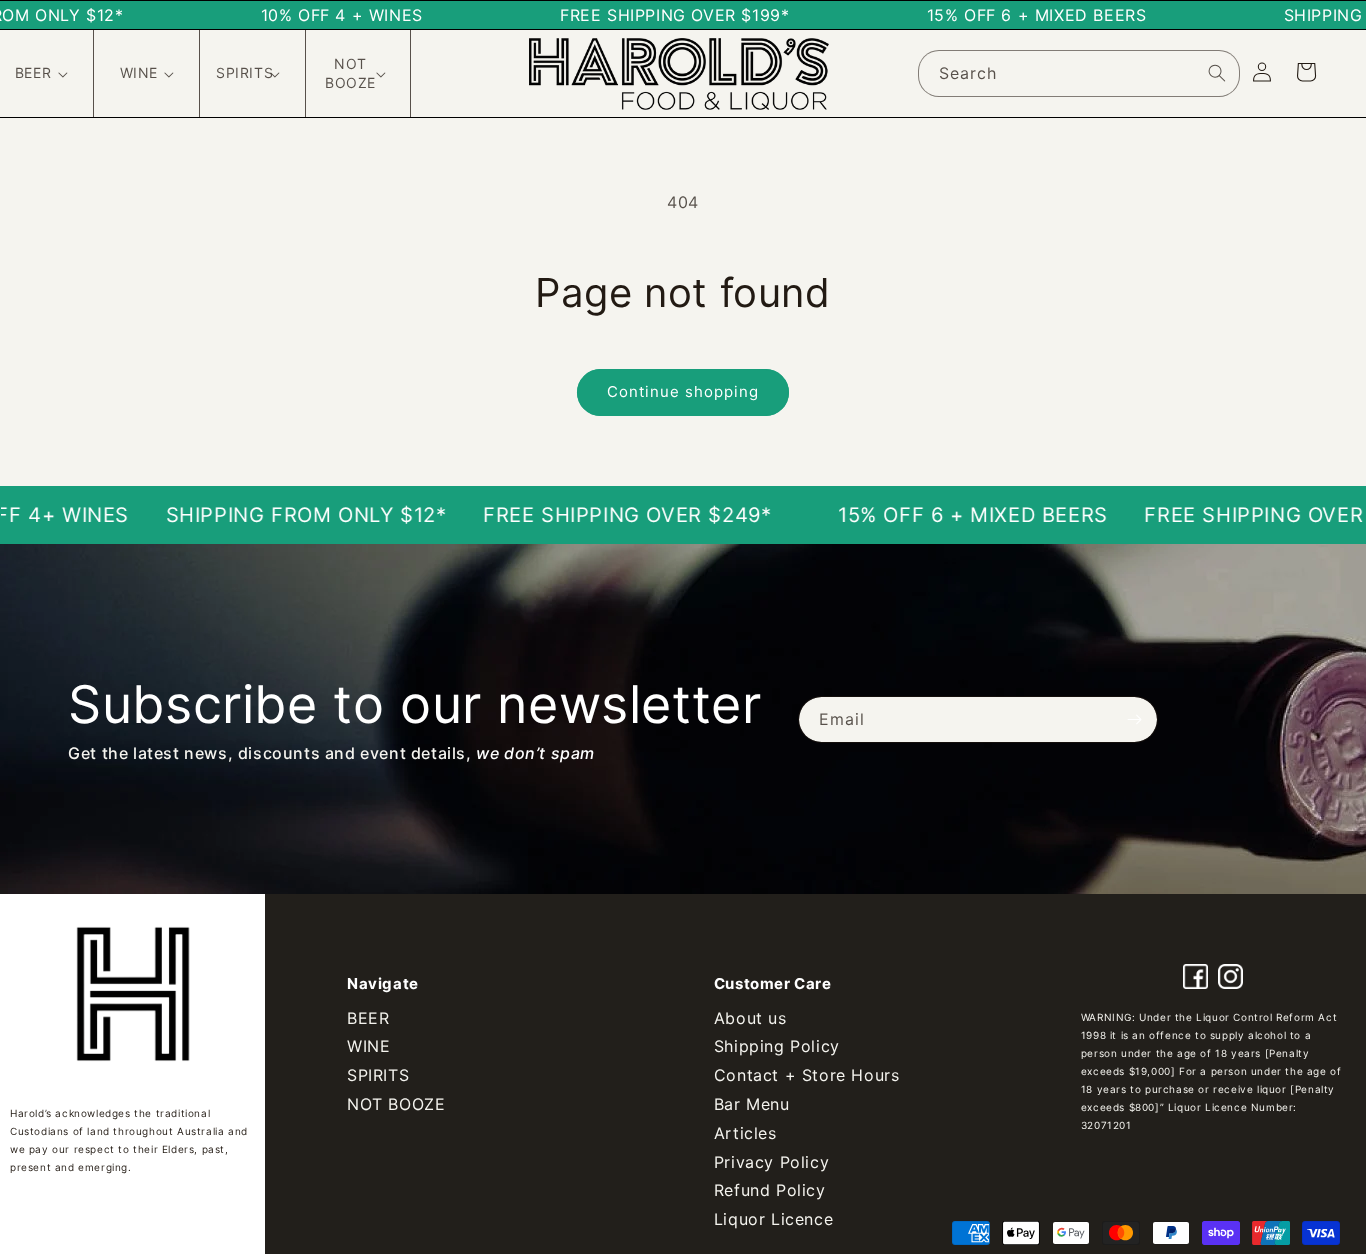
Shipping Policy (777, 1046)
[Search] (1217, 73)
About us (750, 1018)
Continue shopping (683, 391)
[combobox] (1079, 73)
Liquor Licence (773, 1219)
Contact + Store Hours (807, 1075)
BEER (368, 1018)
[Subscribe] (1135, 719)
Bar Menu (752, 1104)
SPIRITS (378, 1075)
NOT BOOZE (396, 1104)
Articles (745, 1133)
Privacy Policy (771, 1162)
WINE (368, 1046)
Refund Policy (770, 1190)
